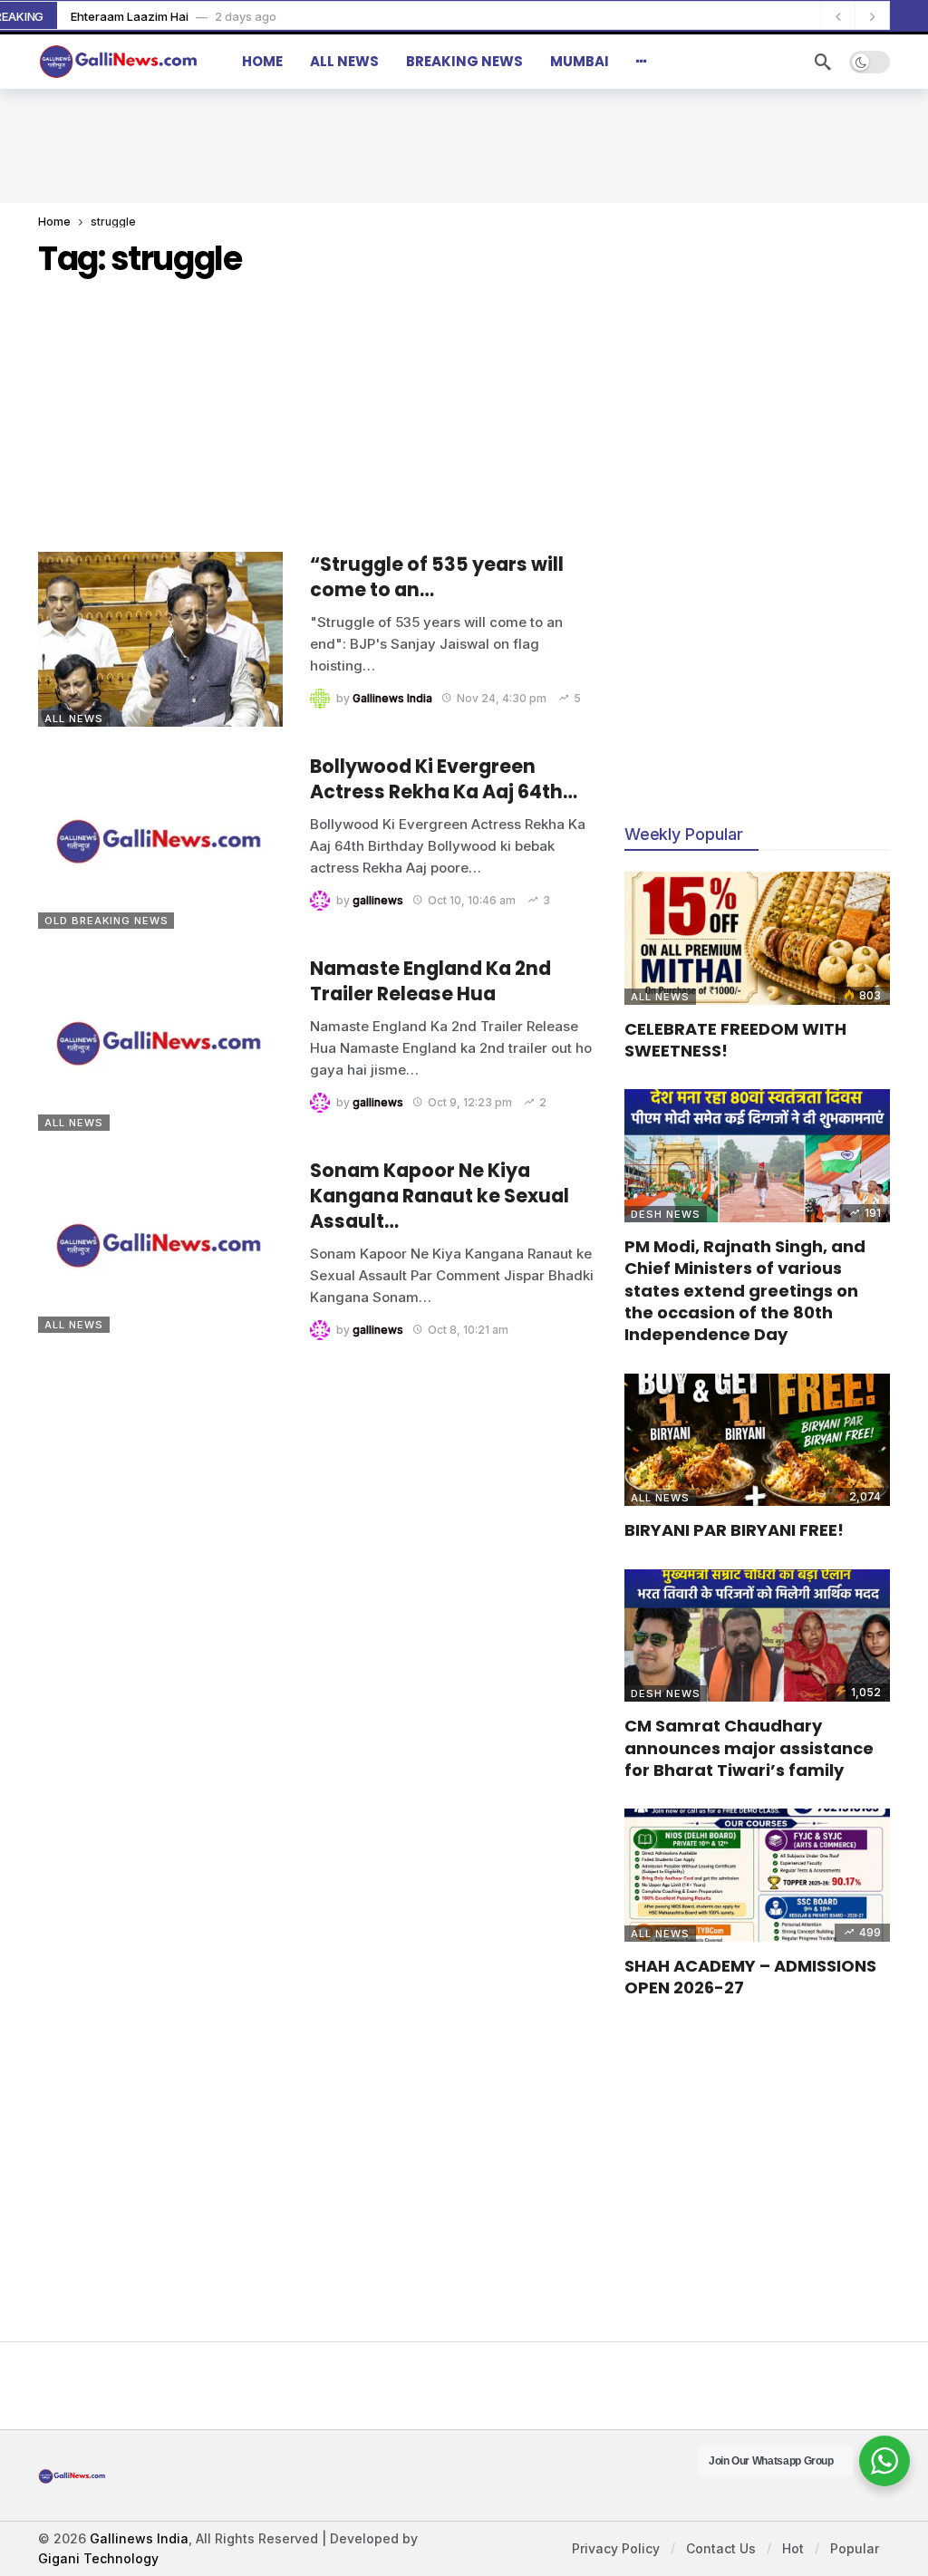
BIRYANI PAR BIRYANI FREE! (734, 1530)
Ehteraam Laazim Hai (130, 16)
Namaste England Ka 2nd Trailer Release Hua (430, 981)
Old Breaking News (106, 921)
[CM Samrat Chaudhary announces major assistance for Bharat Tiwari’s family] (757, 1636)
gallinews (378, 900)
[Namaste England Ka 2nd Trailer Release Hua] (160, 1043)
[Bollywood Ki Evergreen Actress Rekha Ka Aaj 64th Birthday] (160, 841)
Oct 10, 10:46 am (472, 900)
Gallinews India (392, 698)
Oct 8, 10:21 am (468, 1330)
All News (74, 719)
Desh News (666, 1214)
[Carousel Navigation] (855, 16)
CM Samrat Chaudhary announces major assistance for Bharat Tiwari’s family (749, 1748)
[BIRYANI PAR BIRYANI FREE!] (757, 1440)
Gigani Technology (98, 2558)
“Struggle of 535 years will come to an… (437, 577)
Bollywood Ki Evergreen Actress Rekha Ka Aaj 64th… (444, 779)
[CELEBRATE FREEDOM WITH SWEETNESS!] (757, 938)
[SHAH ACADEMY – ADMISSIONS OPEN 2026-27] (757, 1875)
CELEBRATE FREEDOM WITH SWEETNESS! (735, 1040)
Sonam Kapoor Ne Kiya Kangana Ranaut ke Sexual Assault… (440, 1196)
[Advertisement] (464, 143)
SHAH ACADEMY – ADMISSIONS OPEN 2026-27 (750, 1977)
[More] (642, 62)
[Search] (823, 62)
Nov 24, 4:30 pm (502, 698)
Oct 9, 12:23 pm (470, 1102)
